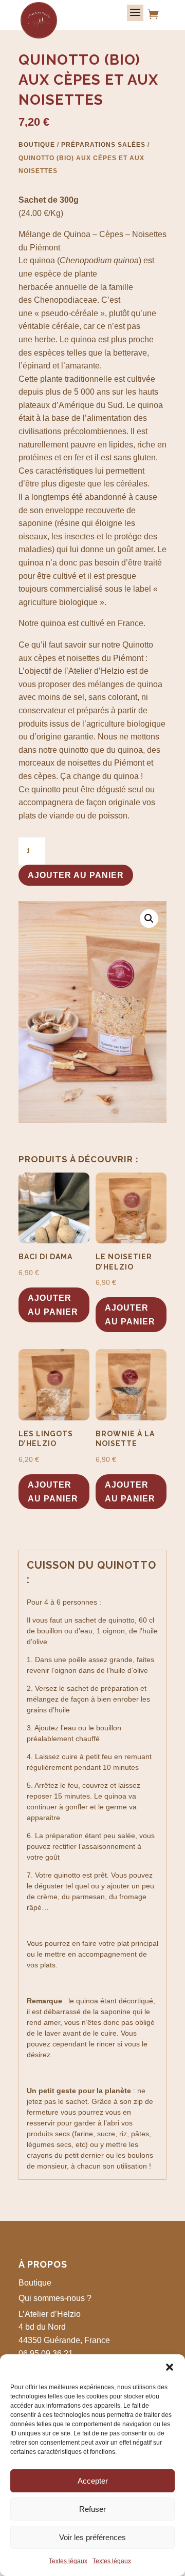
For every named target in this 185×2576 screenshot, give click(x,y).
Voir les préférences (92, 2537)
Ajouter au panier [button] (53, 1305)
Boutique (37, 145)
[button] (170, 2367)
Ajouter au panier (76, 875)
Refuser (92, 2509)
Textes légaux (68, 2561)
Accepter (93, 2481)
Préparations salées (103, 145)
